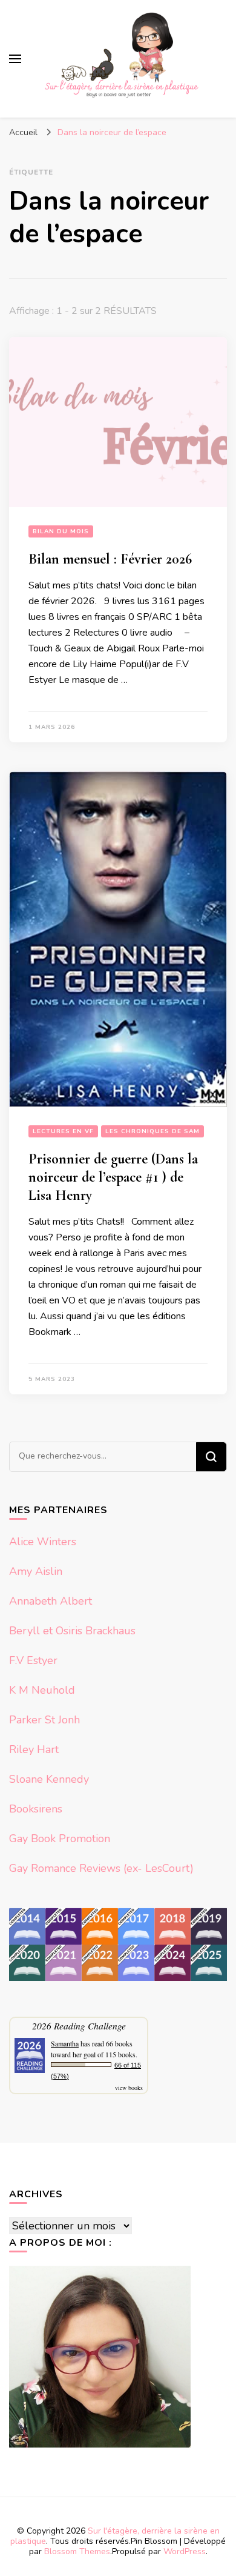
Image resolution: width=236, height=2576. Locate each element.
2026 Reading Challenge (79, 2025)
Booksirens (36, 1809)
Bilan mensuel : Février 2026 (110, 559)
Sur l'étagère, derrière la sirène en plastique (115, 2536)
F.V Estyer (33, 1660)
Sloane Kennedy (49, 1779)
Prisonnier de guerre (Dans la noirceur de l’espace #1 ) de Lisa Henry (113, 1177)
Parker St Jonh (44, 1720)
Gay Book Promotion (60, 1839)
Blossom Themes (77, 2551)
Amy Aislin (36, 1571)
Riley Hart (34, 1749)
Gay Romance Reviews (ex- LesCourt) (101, 1868)
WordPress (185, 2551)
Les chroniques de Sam (152, 1131)
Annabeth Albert (51, 1601)
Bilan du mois (61, 531)
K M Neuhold (42, 1690)
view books (129, 2088)
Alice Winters (43, 1542)
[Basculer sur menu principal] (15, 59)
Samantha (65, 2043)
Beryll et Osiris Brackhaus (72, 1631)
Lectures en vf (63, 1131)
